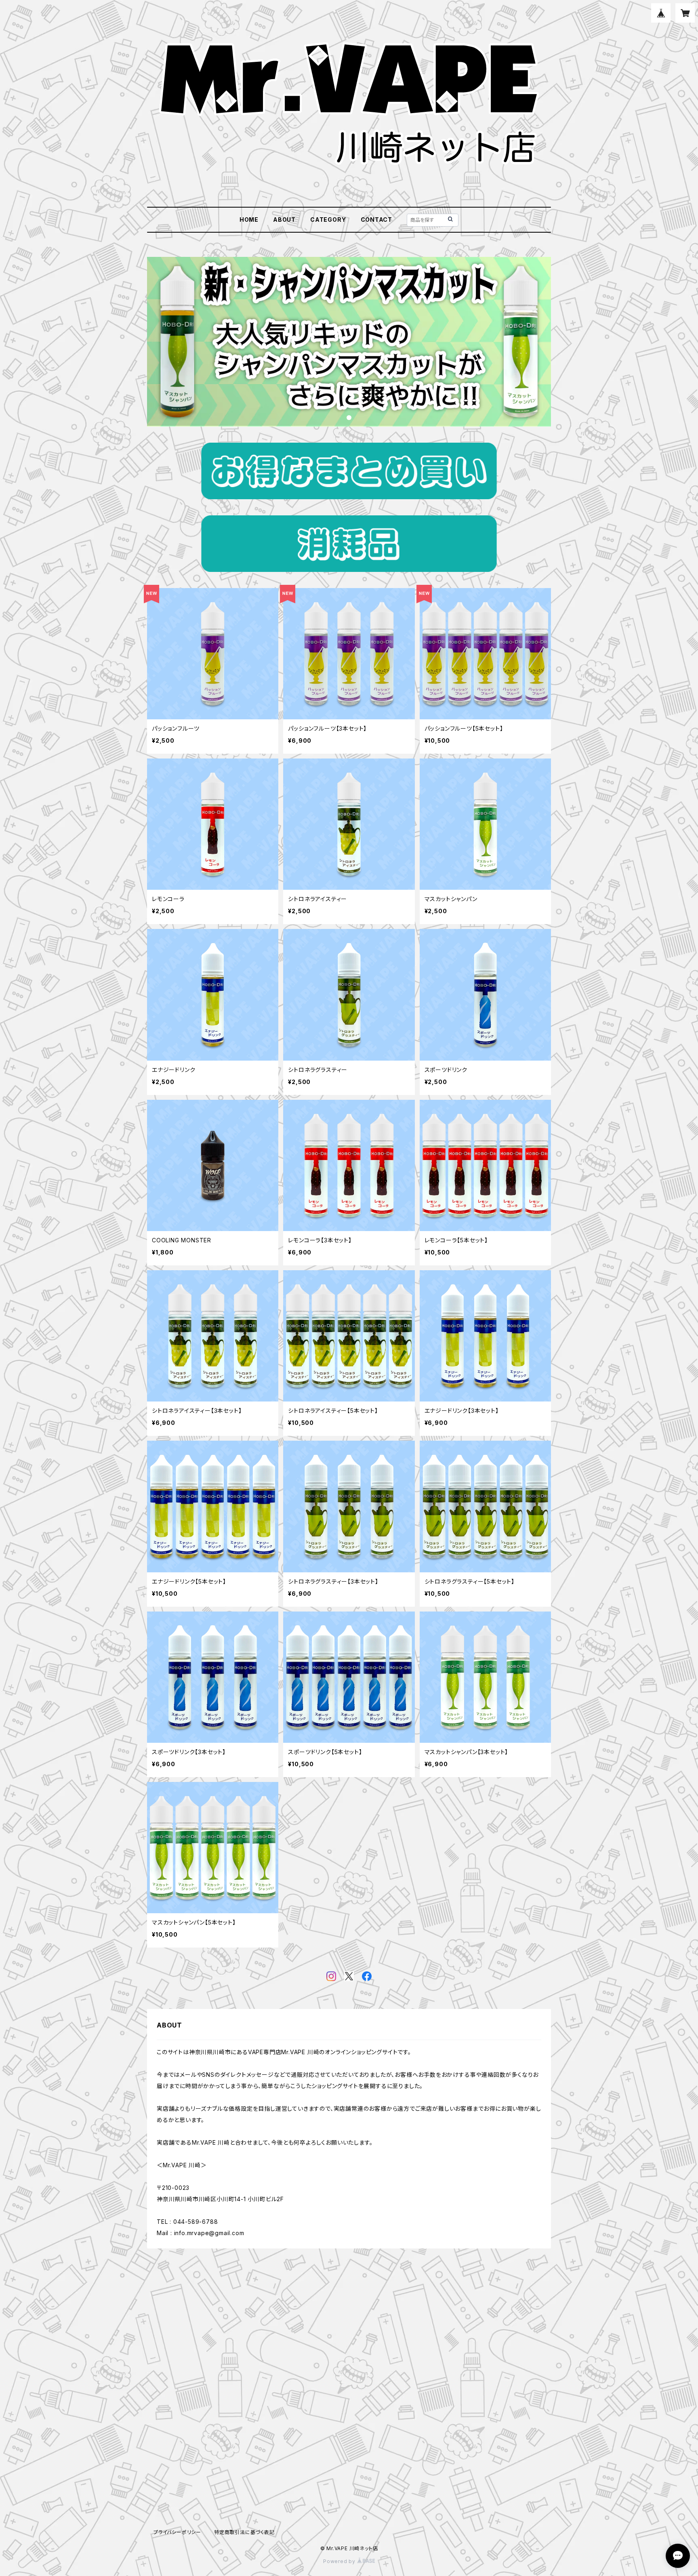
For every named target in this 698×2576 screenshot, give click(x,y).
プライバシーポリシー (177, 2532)
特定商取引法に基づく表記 (244, 2532)
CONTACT (377, 220)
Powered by (340, 2561)
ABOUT (284, 220)
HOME (249, 220)
